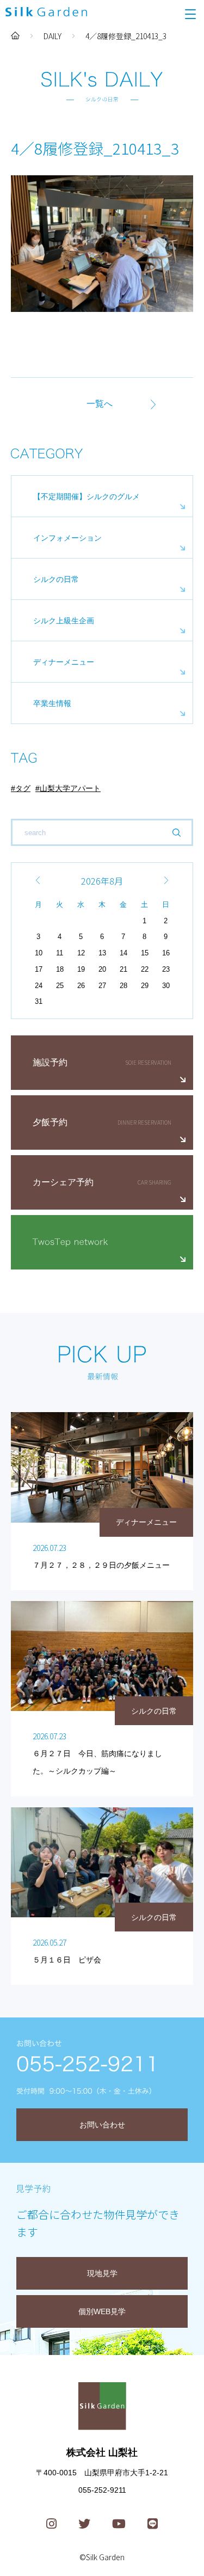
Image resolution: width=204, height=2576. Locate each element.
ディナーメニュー (64, 662)
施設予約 (50, 1062)
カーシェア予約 (63, 1182)
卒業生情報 (52, 703)
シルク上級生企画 (64, 621)
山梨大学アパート (70, 788)
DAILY (52, 36)
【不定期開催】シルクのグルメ (86, 496)
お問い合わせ (102, 2125)
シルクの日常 (56, 579)
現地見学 (102, 2273)
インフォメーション (67, 538)
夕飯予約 (50, 1122)
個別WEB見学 (102, 2311)
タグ (23, 788)
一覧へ (100, 404)
